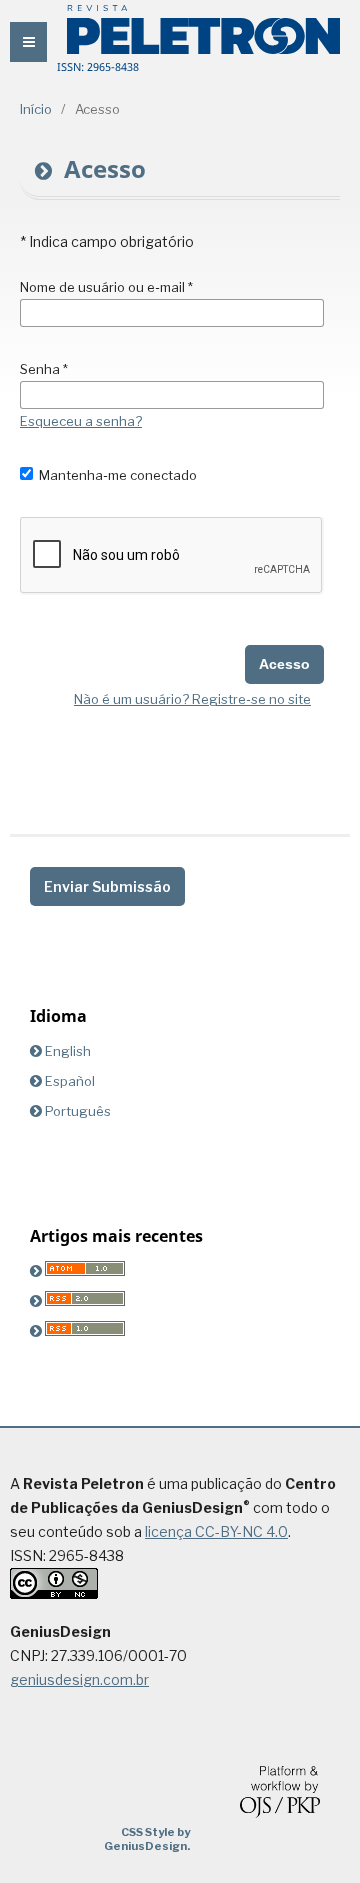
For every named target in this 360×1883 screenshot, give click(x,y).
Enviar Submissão (107, 886)
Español (70, 1081)
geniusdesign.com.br (79, 1679)
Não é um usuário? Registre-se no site (192, 699)
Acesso (284, 664)
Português (78, 1111)
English (68, 1051)
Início (36, 109)
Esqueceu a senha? (81, 421)
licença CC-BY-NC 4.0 (216, 1531)
